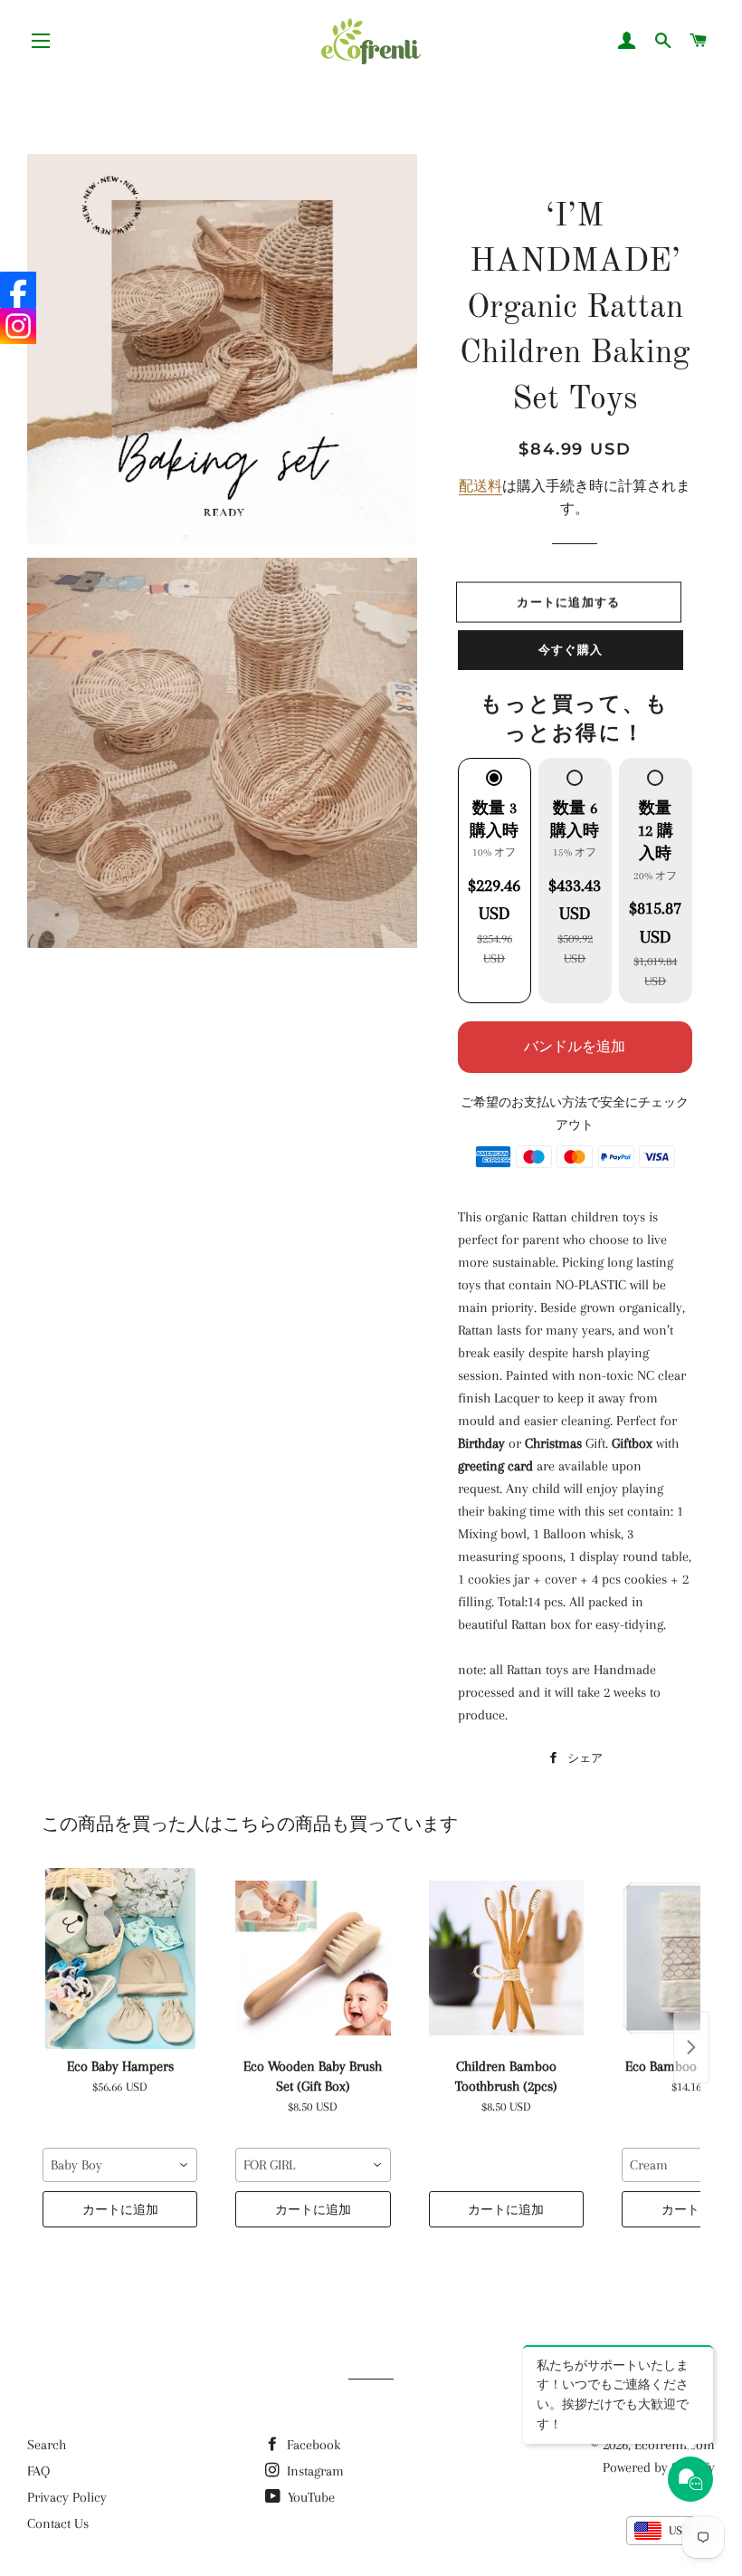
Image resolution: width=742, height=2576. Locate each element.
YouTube (309, 2497)
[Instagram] (18, 326)
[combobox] (120, 2165)
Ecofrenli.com (675, 2445)
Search (47, 2445)
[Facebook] (18, 290)
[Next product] (691, 2047)
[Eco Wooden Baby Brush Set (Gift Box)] (313, 1958)
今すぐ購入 (571, 649)
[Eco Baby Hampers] (120, 1958)
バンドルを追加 (575, 1047)
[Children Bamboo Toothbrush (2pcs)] (506, 1958)
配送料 (480, 486)
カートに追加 (120, 2209)
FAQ (38, 2471)
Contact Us (58, 2523)
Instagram (314, 2471)
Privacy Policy (67, 2497)
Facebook (312, 2445)
